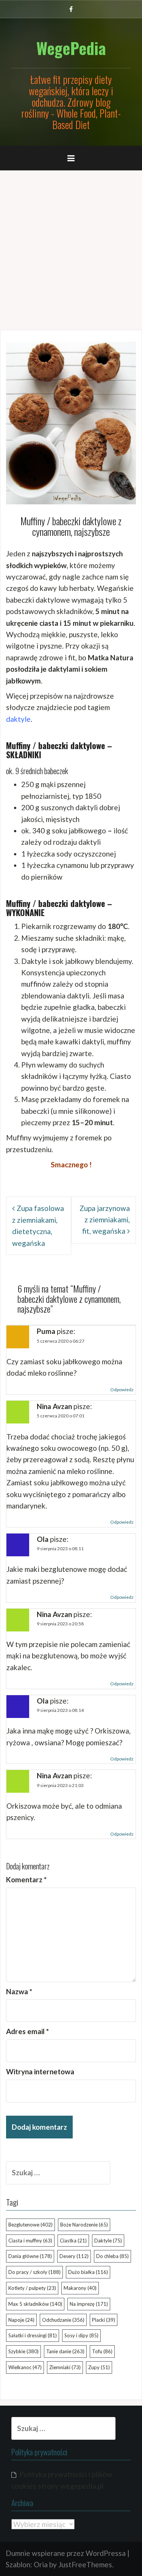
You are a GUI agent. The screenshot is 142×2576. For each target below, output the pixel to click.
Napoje (21, 2320)
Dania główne (30, 2256)
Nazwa (19, 1991)
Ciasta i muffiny (30, 2241)
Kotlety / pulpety (32, 2288)
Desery (74, 2256)
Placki (104, 2320)
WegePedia (71, 48)
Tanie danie (65, 2351)
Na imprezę (89, 2304)
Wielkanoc (25, 2367)
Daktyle (108, 2241)
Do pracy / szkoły (34, 2272)
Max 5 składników (35, 2304)
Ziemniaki (65, 2367)
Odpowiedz (122, 1390)
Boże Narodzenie (84, 2225)
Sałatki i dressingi (33, 2335)
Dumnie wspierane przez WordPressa (66, 2553)
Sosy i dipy (81, 2335)
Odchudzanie (63, 2320)
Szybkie (23, 2351)
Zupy (99, 2367)
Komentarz (26, 1879)
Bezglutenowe (30, 2225)
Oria (41, 2564)
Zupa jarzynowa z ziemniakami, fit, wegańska (105, 1220)
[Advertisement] (71, 247)
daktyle (18, 719)
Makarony (80, 2288)
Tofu (102, 2351)
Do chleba (112, 2256)
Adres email (27, 2031)
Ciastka (73, 2241)
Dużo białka (88, 2272)
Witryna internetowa (40, 2071)
